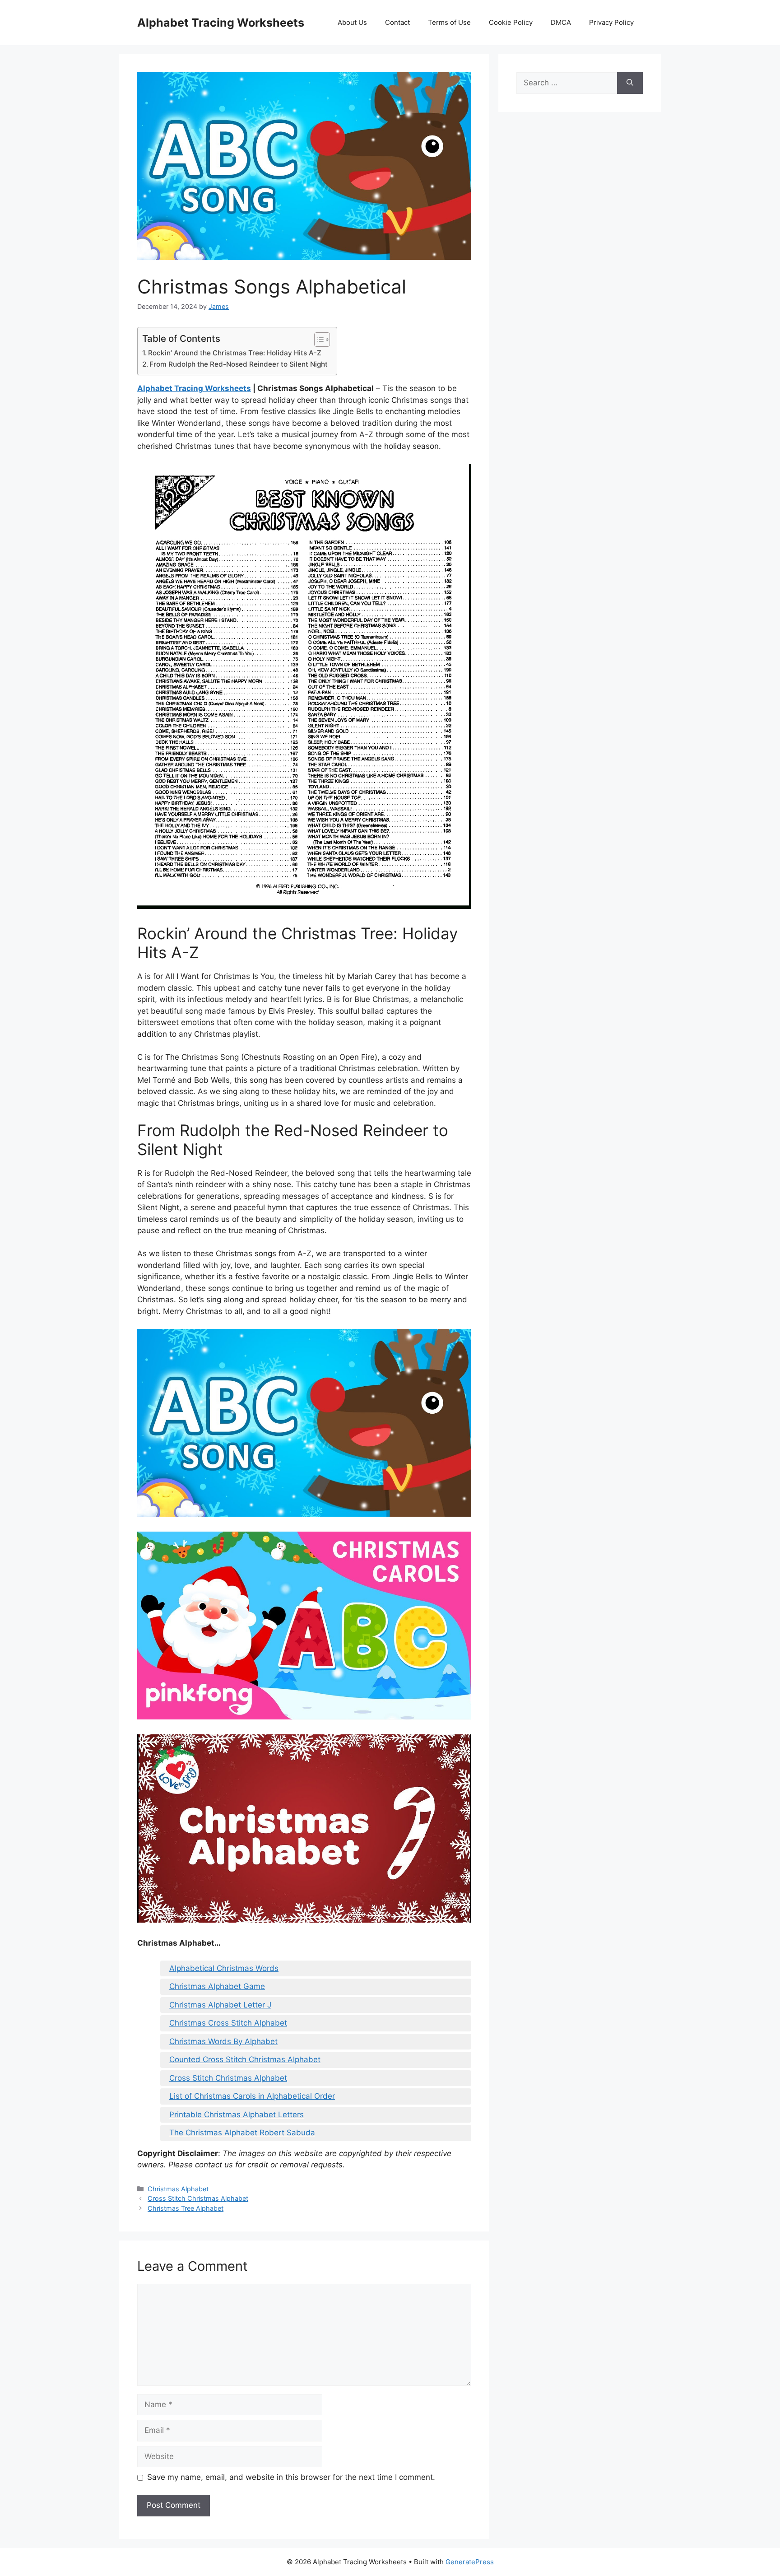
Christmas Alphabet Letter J (220, 2005)
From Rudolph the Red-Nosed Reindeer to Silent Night (239, 364)
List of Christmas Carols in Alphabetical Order (252, 2096)
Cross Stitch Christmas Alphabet (228, 2078)
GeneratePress (470, 2562)
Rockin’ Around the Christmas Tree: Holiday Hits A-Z (235, 353)
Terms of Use (449, 22)
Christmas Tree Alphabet (186, 2208)
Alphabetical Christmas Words (224, 1968)
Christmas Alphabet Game (217, 1986)
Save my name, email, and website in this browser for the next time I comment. (291, 2477)
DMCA (561, 22)
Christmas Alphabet (178, 2189)
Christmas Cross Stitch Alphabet (228, 2023)
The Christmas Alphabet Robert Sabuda (242, 2133)
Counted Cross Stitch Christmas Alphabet (245, 2059)
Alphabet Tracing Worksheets (221, 23)
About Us (352, 22)
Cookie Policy (511, 22)
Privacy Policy (611, 22)
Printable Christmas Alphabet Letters (237, 2115)
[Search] (630, 83)
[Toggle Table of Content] (318, 340)
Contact (397, 22)
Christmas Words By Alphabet (223, 2041)
